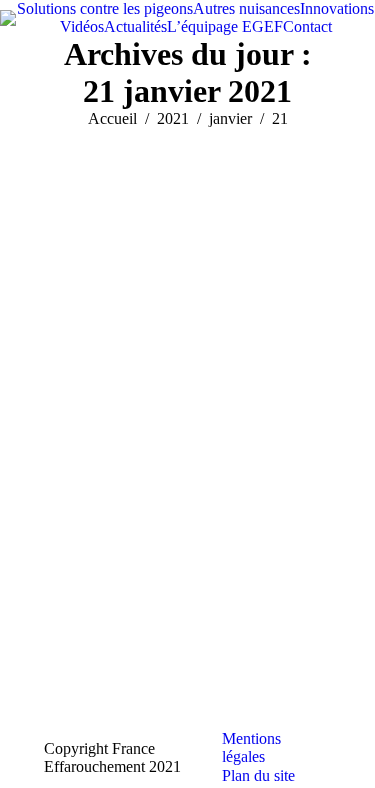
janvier (230, 118)
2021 (173, 118)
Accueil (112, 118)
